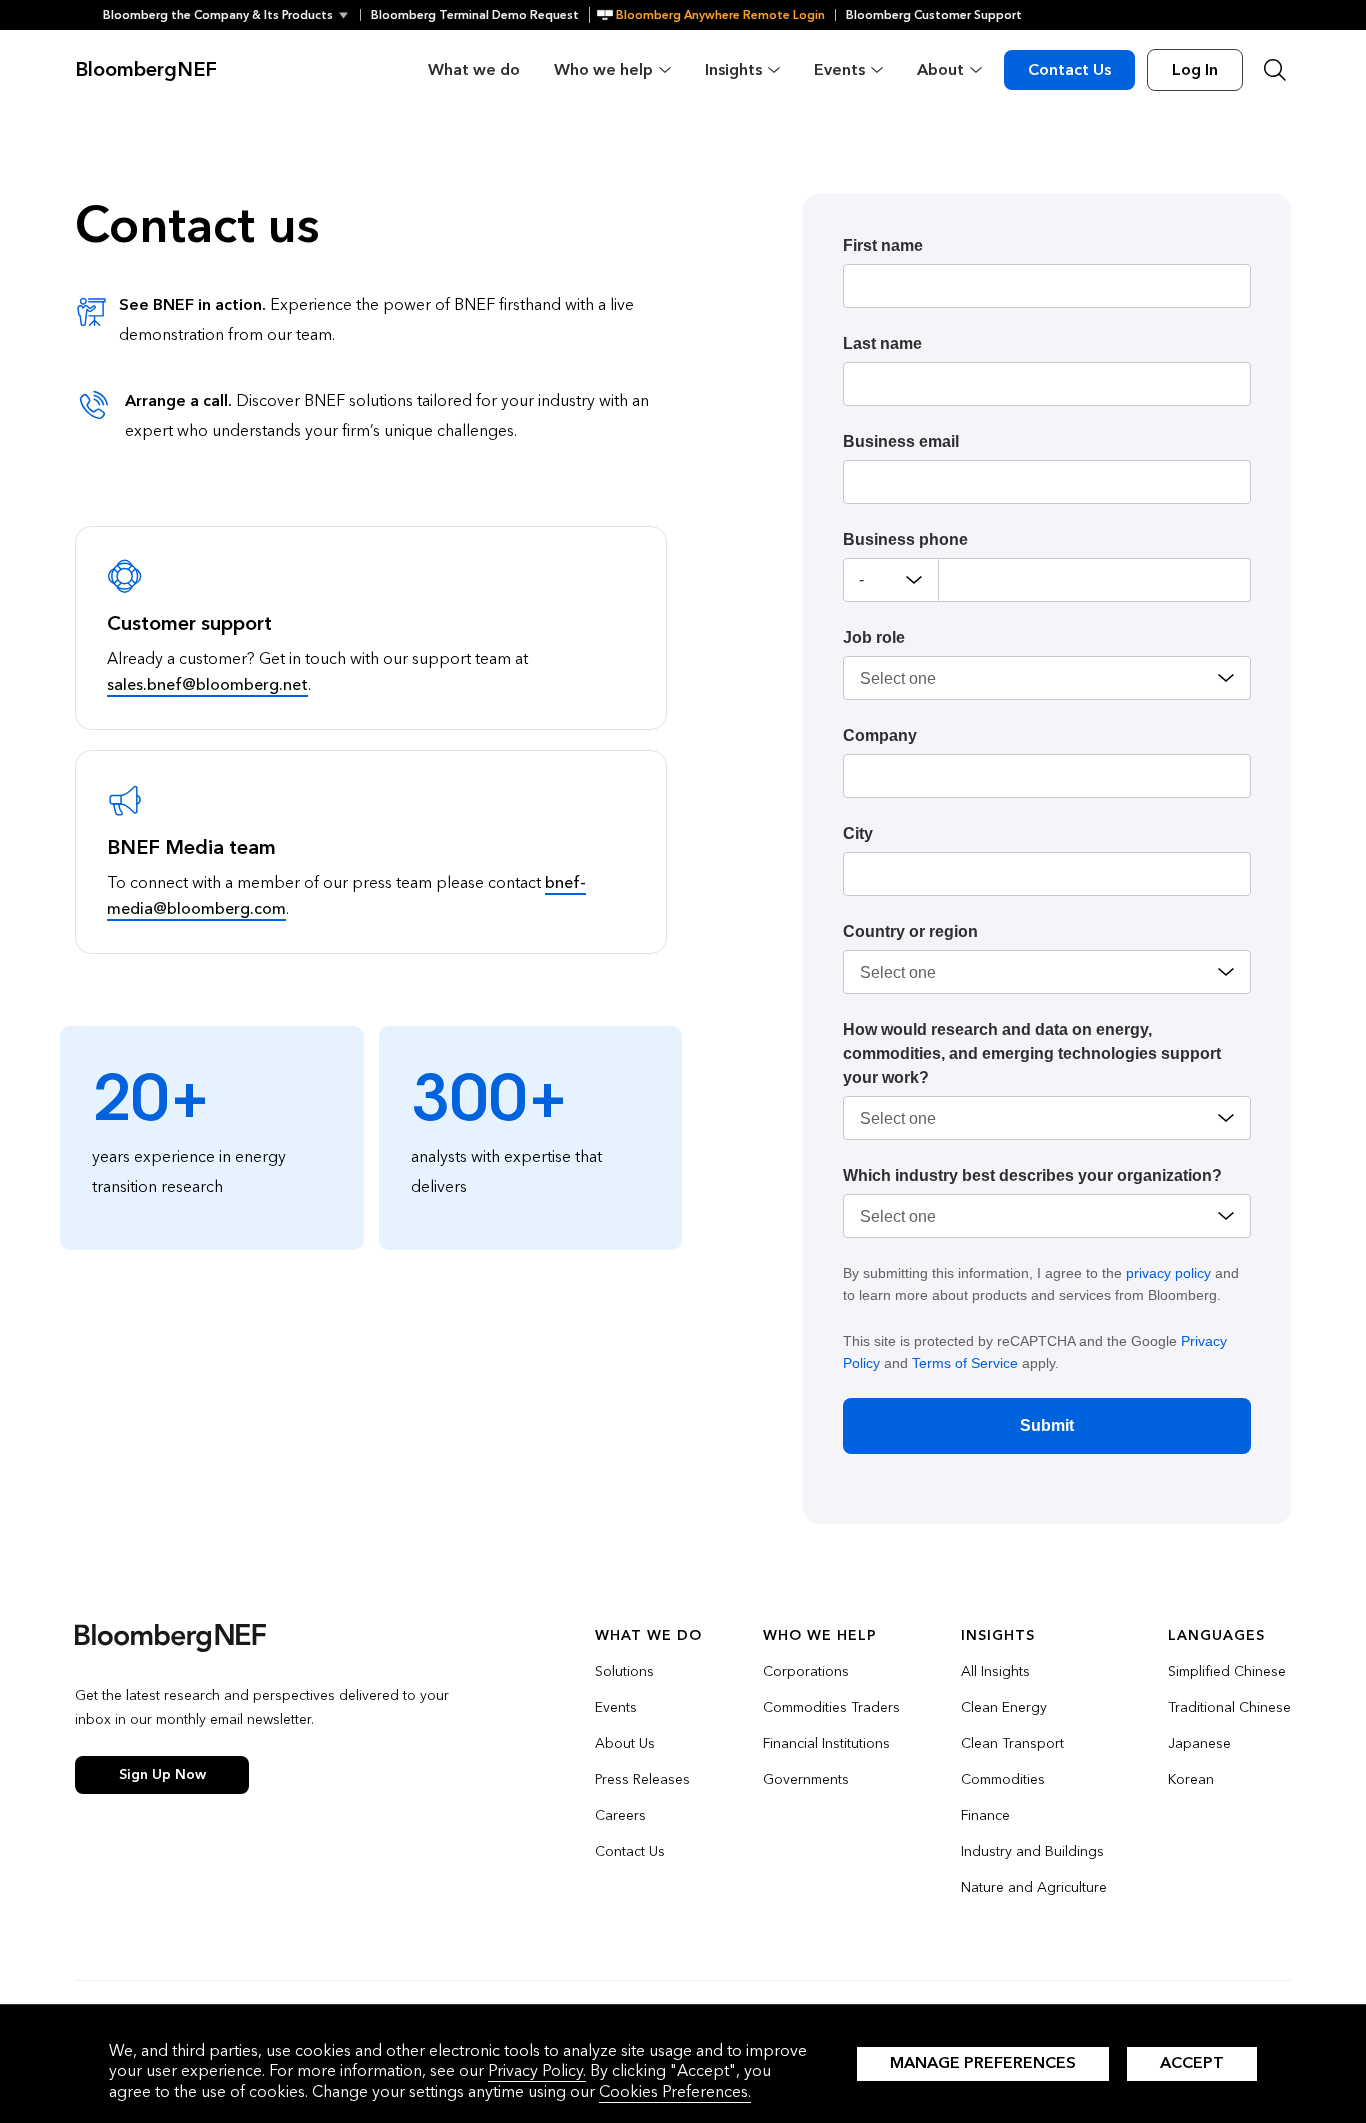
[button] (231, 15)
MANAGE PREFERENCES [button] (983, 2062)
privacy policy (1168, 1273)
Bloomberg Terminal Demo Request (475, 15)
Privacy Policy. (537, 2070)
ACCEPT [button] (1192, 2062)
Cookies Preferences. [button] (675, 2091)
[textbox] (1095, 580)
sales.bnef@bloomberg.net (207, 684)
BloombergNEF (146, 70)
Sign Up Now (162, 1774)
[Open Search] (1275, 70)
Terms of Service (965, 1363)
